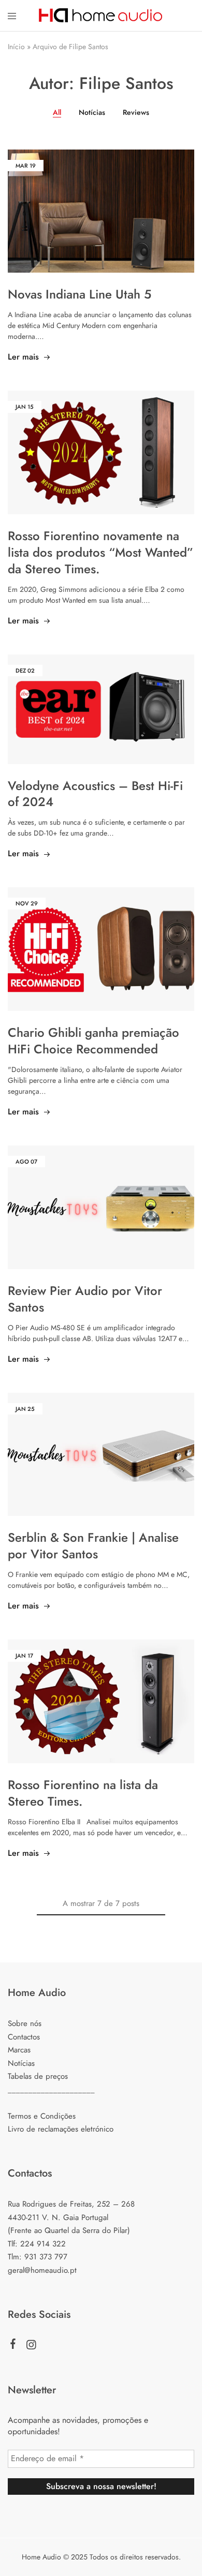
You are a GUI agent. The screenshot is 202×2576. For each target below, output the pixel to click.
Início (16, 47)
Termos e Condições (42, 2116)
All (57, 112)
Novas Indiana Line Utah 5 (80, 294)
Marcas (19, 2050)
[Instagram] (31, 2347)
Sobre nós (25, 2023)
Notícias (92, 112)
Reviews (136, 112)
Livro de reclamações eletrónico (61, 2129)
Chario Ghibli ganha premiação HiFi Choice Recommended (93, 1041)
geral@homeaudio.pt (42, 2270)
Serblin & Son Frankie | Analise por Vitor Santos (93, 1546)
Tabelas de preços (38, 2076)
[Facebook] (13, 2346)
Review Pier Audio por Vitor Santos (85, 1299)
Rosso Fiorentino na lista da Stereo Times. (83, 1793)
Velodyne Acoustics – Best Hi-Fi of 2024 (95, 794)
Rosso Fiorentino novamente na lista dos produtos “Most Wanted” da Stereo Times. (100, 552)
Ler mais (23, 357)
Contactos (24, 2037)
